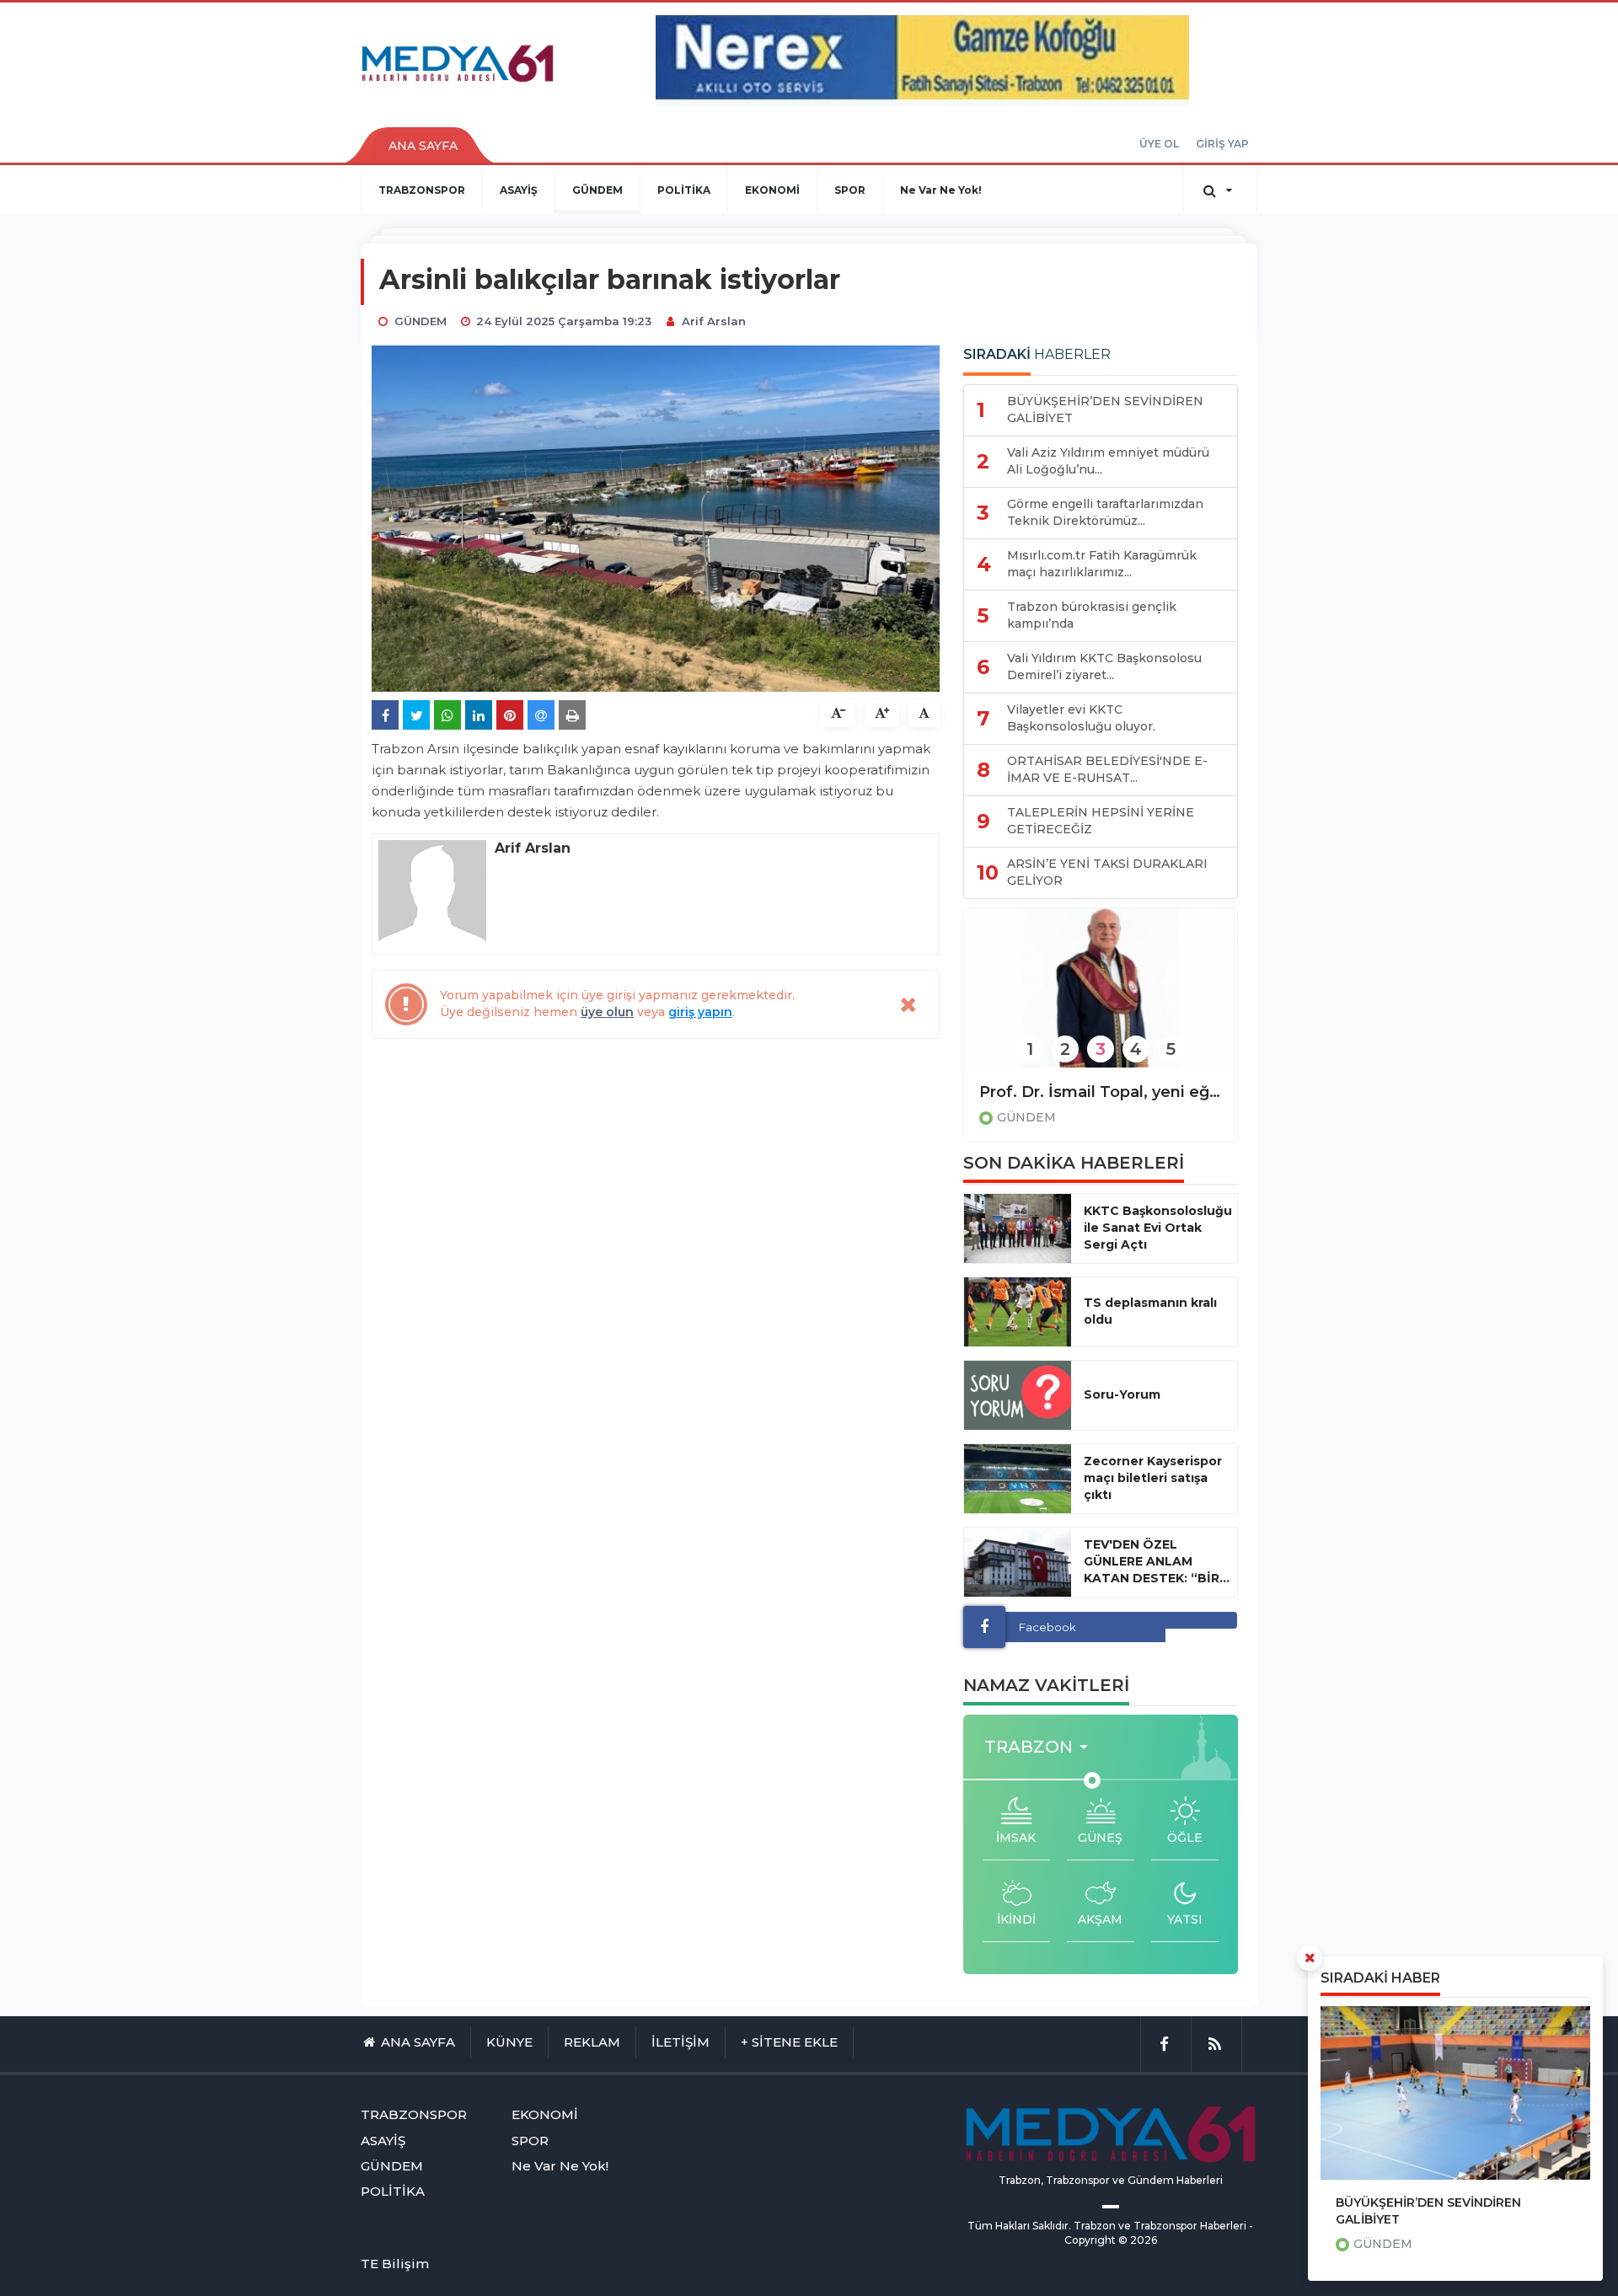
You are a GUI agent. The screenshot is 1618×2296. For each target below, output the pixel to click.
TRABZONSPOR (422, 190)
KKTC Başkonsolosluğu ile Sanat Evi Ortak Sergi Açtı (1158, 1228)
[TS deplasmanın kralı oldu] (1018, 1312)
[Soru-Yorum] (1018, 1395)
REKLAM (592, 2042)
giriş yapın (700, 1012)
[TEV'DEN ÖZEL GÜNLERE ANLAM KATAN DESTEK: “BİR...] (1018, 1562)
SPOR (850, 190)
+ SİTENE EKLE (789, 2042)
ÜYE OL (1159, 144)
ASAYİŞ (519, 190)
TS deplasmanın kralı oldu (1150, 1311)
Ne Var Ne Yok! (941, 190)
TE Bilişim (395, 2264)
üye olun (607, 1012)
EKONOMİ (772, 190)
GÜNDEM (597, 190)
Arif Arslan (714, 321)
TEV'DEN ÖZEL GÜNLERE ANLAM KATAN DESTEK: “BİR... (1157, 1561)
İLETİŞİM (680, 2042)
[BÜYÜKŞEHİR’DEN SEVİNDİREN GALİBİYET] (1455, 2093)
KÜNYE (509, 2042)
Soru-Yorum (1122, 1394)
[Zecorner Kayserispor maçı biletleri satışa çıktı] (1018, 1479)
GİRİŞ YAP (1222, 144)
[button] (1041, 1747)
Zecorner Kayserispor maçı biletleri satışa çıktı (1153, 1478)
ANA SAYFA (423, 146)
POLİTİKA (684, 190)
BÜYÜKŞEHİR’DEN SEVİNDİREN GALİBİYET (1428, 2211)
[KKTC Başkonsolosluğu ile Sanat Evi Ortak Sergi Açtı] (1018, 1228)
